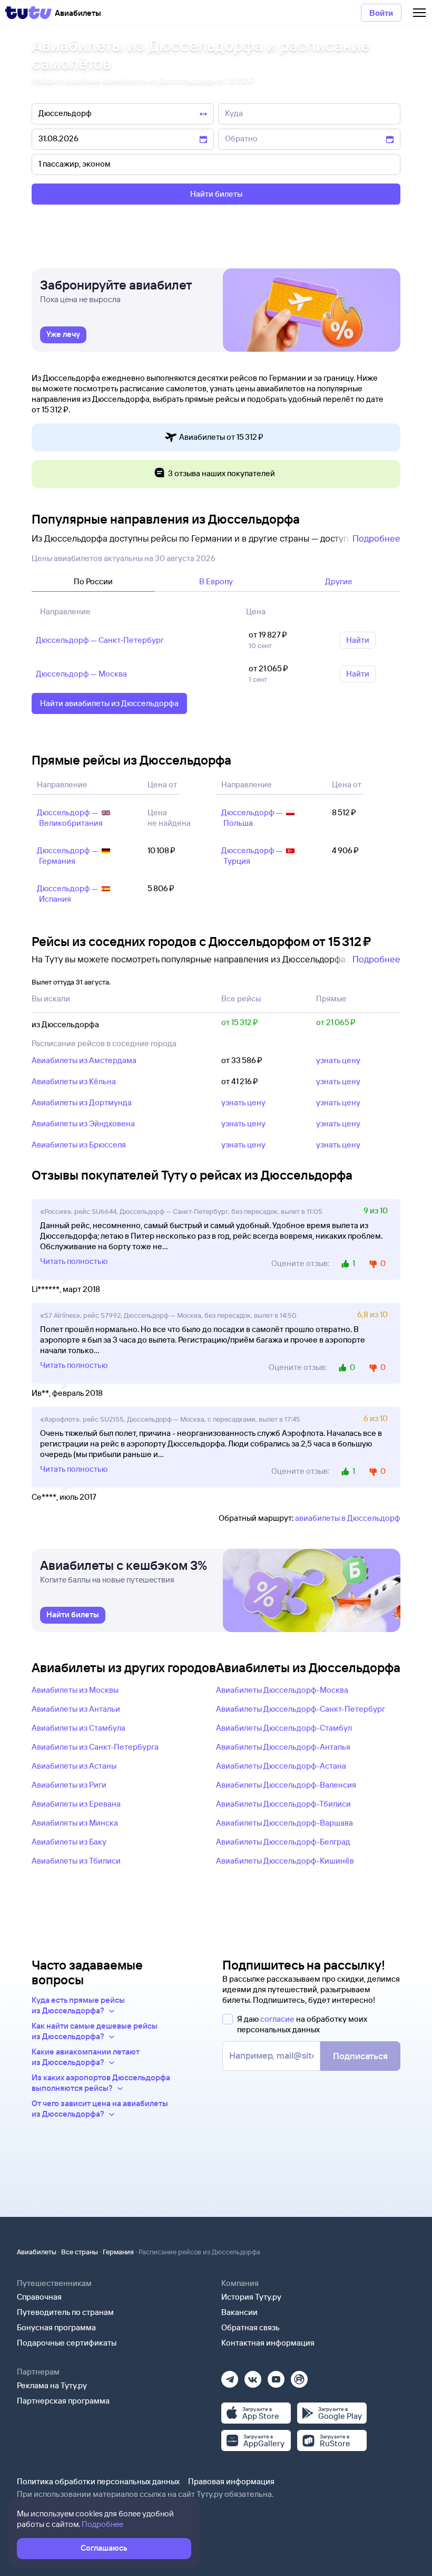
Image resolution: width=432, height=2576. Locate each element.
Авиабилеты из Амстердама (84, 1060)
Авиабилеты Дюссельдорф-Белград (283, 1842)
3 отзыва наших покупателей (222, 473)
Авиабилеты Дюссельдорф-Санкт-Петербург (301, 1709)
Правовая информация (231, 2481)
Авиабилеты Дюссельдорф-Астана (281, 1766)
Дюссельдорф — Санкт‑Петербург (100, 640)
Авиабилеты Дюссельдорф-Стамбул (284, 1728)
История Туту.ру (251, 2297)
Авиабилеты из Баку (69, 1842)
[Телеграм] (230, 2376)
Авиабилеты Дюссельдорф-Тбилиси (283, 1804)
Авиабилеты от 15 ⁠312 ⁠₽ (221, 437)
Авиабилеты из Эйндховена (83, 1123)
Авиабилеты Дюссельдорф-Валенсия (286, 1785)
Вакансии (239, 2312)
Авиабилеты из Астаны (74, 1766)
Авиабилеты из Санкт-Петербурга (95, 1747)
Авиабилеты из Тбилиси (76, 1861)
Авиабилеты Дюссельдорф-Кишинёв (285, 1861)
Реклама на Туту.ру (52, 2385)
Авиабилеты (37, 2252)
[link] (63, 335)
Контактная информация (268, 2343)
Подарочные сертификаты (67, 2343)
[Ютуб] (276, 2376)
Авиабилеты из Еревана (76, 1804)
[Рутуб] (299, 2376)
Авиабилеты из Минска (75, 1823)
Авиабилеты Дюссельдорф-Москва (282, 1690)
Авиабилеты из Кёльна (74, 1081)
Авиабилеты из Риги (69, 1785)
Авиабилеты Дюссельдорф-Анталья (283, 1747)
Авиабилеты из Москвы (75, 1690)
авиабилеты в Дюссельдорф (348, 1518)
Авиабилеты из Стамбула (78, 1728)
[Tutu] (28, 13)
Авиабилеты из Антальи (76, 1709)
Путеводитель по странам (65, 2312)
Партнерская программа (63, 2401)
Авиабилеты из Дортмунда (82, 1102)
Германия (118, 2252)
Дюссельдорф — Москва (81, 674)
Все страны (80, 2252)
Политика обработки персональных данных (98, 2481)
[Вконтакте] (253, 2376)
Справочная (39, 2297)
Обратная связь (251, 2327)
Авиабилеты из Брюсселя (79, 1145)
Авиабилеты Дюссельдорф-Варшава (284, 1823)
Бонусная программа (56, 2327)
